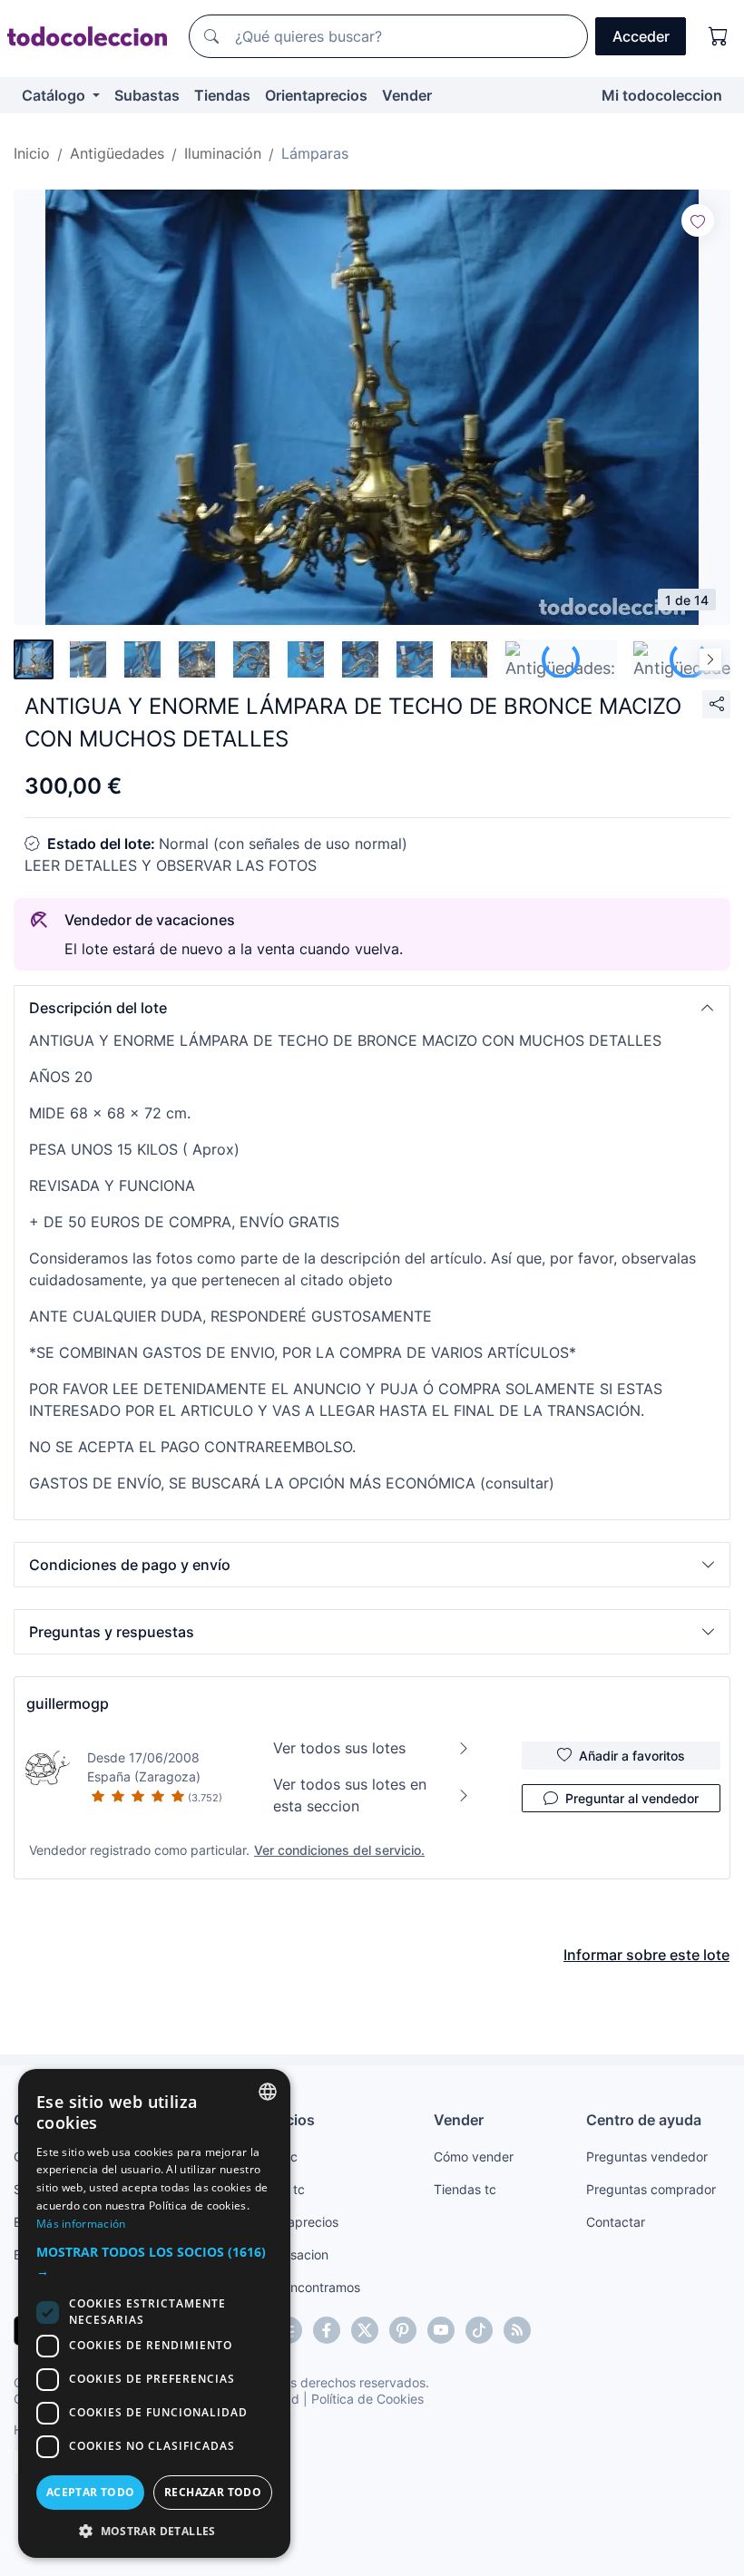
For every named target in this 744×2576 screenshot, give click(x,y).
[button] (372, 1008)
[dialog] (154, 2313)
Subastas (147, 95)
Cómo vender (474, 2156)
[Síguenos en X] (365, 2330)
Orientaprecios (316, 95)
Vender (407, 95)
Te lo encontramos (306, 2287)
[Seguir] (698, 220)
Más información (81, 2224)
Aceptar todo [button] (91, 2492)
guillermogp (68, 1703)
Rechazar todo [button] (213, 2492)
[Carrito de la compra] (719, 36)
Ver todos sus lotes (339, 1748)
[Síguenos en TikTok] (479, 2330)
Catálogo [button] (55, 95)
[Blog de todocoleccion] (517, 2330)
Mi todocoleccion (662, 95)
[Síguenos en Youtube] (441, 2330)
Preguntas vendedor (647, 2156)
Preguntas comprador (651, 2189)
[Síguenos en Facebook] (327, 2330)
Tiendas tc (465, 2189)
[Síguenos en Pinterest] (403, 2330)
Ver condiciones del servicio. (339, 1850)
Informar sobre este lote (646, 1955)
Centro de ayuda (644, 2120)
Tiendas (222, 95)
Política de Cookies (367, 2399)
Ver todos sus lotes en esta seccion (350, 1795)
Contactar (616, 2222)
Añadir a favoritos (632, 1756)
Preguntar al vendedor (632, 1798)
